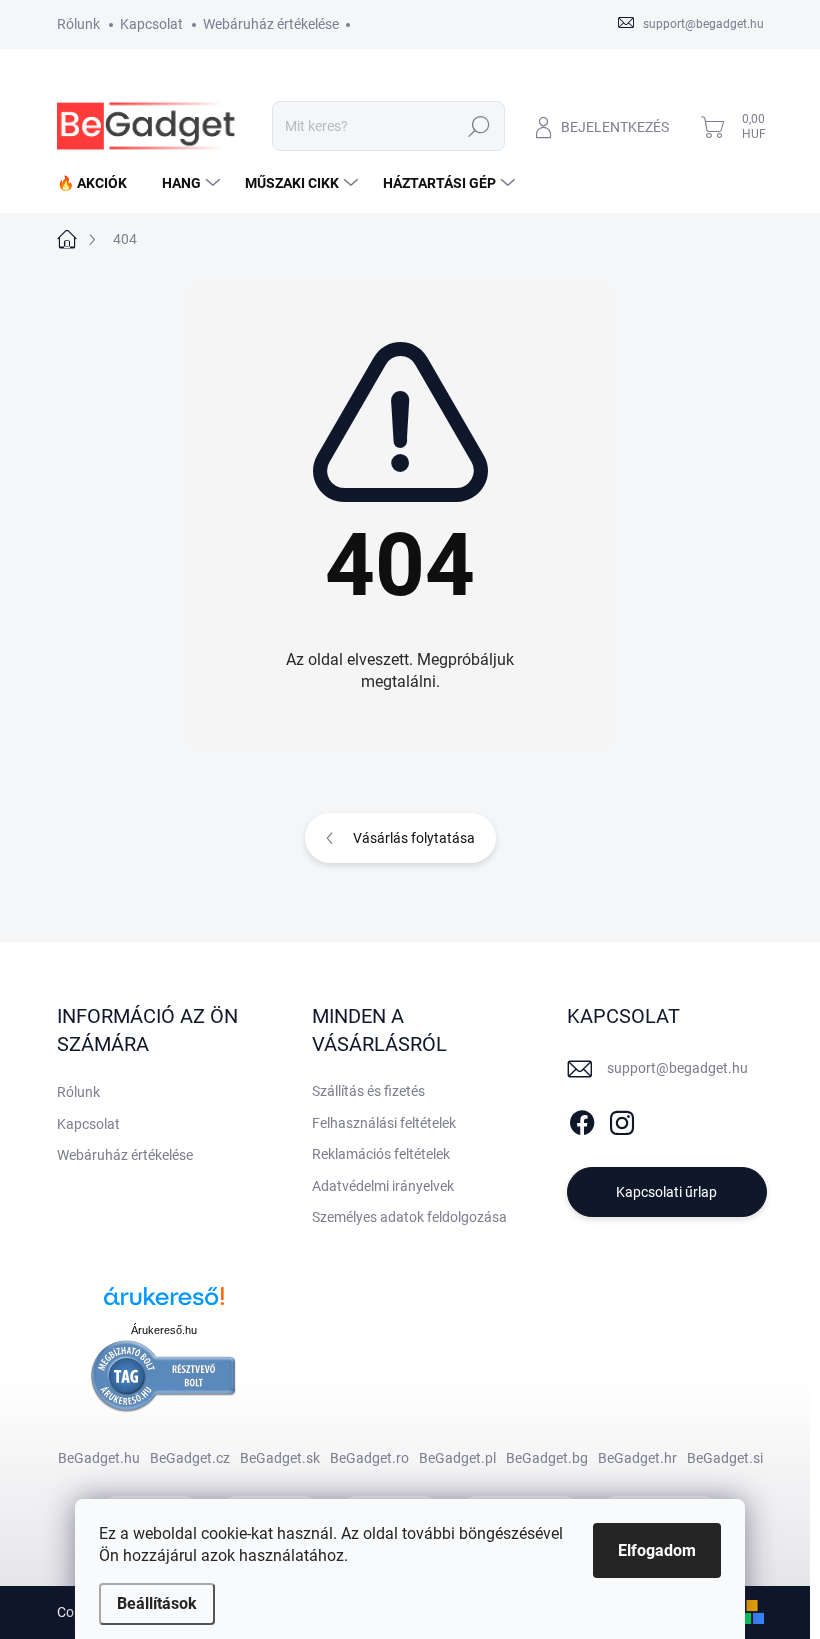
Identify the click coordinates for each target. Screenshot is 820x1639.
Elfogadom (657, 1550)
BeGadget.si (725, 1458)
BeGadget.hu (99, 1458)
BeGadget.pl (457, 1458)
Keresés (479, 126)
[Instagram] (622, 1119)
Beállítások (157, 1603)
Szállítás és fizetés (368, 1091)
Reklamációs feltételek (381, 1154)
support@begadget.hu (677, 1068)
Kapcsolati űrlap (666, 1192)
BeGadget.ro (369, 1458)
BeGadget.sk (280, 1458)
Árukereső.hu (164, 1330)
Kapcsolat (151, 24)
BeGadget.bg (547, 1458)
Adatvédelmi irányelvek (383, 1186)
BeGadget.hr (637, 1458)
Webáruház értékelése (271, 24)
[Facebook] (582, 1119)
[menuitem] (99, 183)
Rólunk (78, 24)
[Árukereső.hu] (164, 1303)
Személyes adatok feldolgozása (409, 1217)
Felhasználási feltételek (384, 1123)
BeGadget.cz (190, 1458)
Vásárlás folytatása (414, 838)
